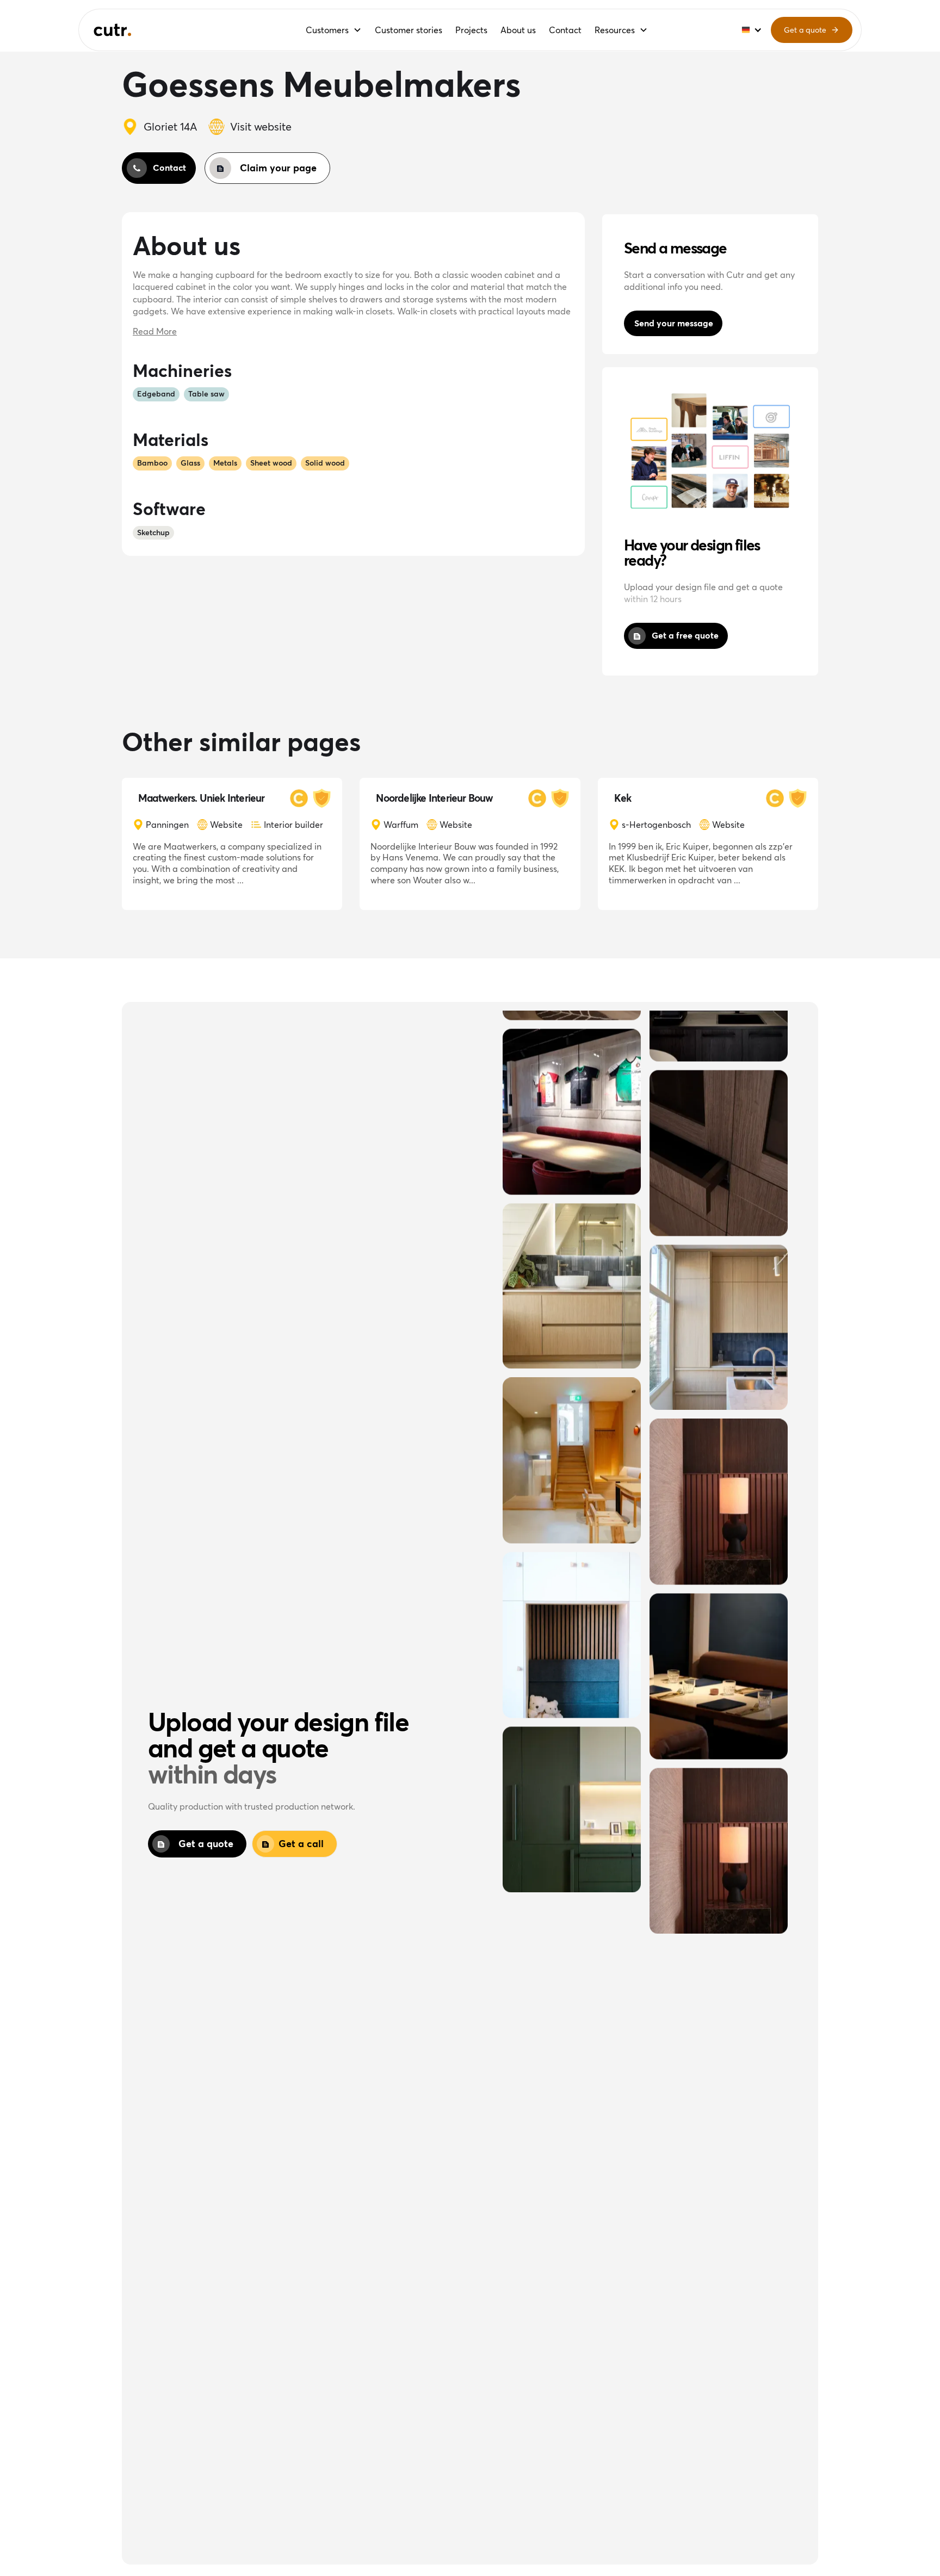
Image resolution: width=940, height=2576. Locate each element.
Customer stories (409, 30)
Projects (471, 30)
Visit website (261, 126)
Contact (565, 30)
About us (518, 30)
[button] (334, 30)
